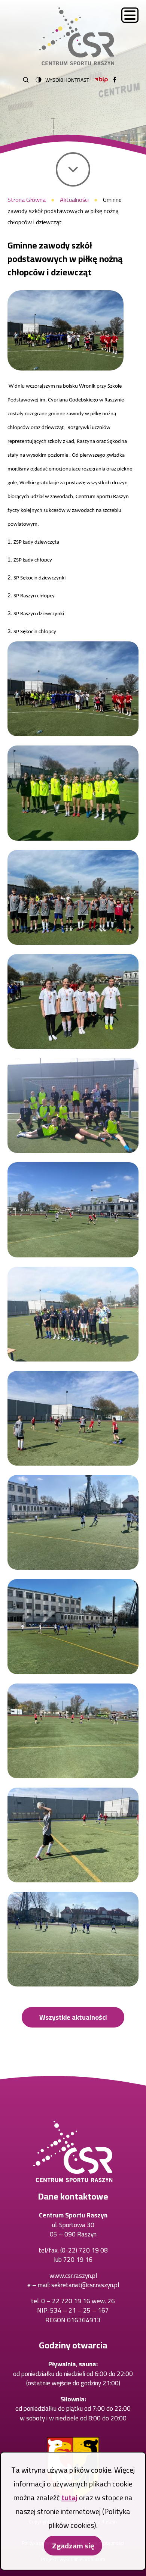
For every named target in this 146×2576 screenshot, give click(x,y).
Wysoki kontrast (67, 80)
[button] (65, 330)
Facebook (115, 80)
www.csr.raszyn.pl (73, 2276)
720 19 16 (78, 2260)
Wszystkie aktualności (73, 2017)
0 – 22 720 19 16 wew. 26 (78, 2301)
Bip (101, 80)
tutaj (69, 2497)
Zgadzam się (73, 2546)
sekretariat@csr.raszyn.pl (85, 2285)
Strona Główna (27, 200)
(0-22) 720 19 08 (84, 2250)
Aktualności (74, 200)
